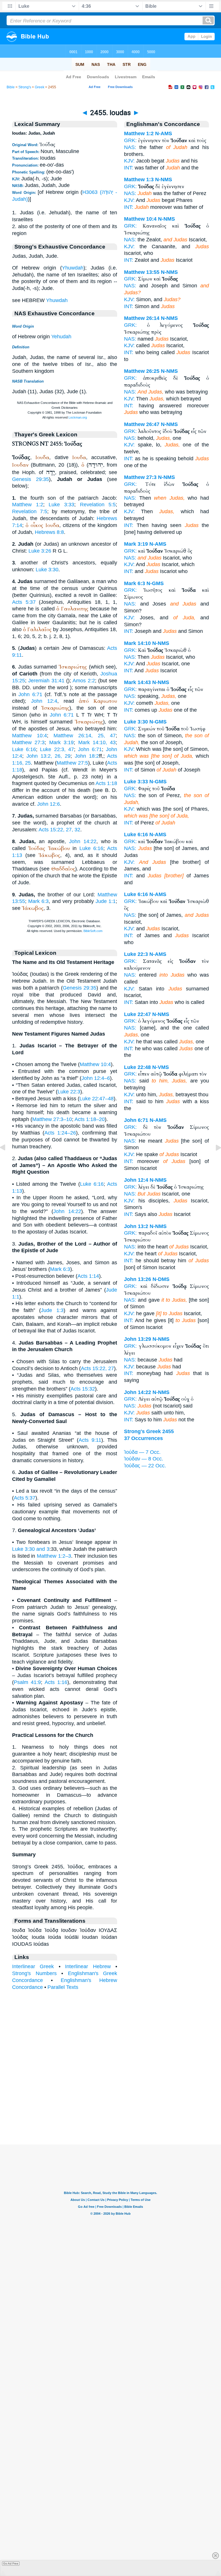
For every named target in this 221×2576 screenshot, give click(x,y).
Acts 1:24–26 (60, 1133)
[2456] (214, 1160)
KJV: (129, 161)
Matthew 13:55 (142, 272)
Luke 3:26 (40, 551)
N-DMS (161, 1279)
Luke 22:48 (137, 1067)
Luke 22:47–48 (97, 1099)
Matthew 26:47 (142, 424)
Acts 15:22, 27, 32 (59, 830)
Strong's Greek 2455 (149, 1431)
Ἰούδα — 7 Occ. (142, 1452)
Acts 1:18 (106, 783)
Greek (40, 87)
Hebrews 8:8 (49, 532)
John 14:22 (83, 841)
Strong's (25, 87)
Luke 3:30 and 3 (31, 1549)
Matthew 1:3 (139, 180)
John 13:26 (138, 1279)
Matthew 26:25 (142, 371)
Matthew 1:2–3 (54, 1556)
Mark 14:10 (137, 643)
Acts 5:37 (24, 602)
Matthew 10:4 (29, 736)
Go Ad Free (11, 2563)
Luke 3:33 (61, 505)
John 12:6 (48, 804)
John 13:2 (136, 1226)
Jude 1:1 (106, 901)
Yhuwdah (73, 268)
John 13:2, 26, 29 (48, 756)
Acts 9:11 (90, 1440)
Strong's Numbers (34, 1973)
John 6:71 (30, 694)
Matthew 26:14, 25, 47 (85, 736)
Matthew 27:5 (72, 763)
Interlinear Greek (33, 1966)
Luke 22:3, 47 (57, 749)
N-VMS (161, 1067)
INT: (129, 168)
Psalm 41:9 (27, 1682)
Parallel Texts (63, 1987)
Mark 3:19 (61, 742)
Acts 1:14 (88, 1276)
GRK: (130, 140)
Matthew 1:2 (28, 505)
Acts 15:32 (83, 1389)
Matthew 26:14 (142, 318)
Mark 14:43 (137, 682)
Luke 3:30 (47, 570)
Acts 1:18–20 (90, 1119)
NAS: (130, 147)
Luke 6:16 (24, 749)
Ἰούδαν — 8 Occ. (144, 1459)
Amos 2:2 (84, 681)
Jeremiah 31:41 (46, 681)
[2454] (7, 1160)
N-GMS (155, 583)
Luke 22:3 (69, 1092)
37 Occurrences (143, 1438)
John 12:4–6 (96, 1078)
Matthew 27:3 (28, 742)
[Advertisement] (110, 2109)
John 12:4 (44, 701)
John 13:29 (138, 1339)
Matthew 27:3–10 (52, 1119)
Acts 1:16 (56, 1682)
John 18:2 (87, 756)
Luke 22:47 (137, 1014)
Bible (11, 87)
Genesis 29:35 (31, 479)
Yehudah (61, 337)
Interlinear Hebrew (88, 1966)
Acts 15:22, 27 (97, 1368)
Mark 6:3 (38, 901)
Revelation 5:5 (98, 505)
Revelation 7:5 (30, 511)
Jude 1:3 (52, 1310)
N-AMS (164, 133)
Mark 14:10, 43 (97, 742)
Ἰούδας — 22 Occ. (145, 1466)
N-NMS (164, 180)
